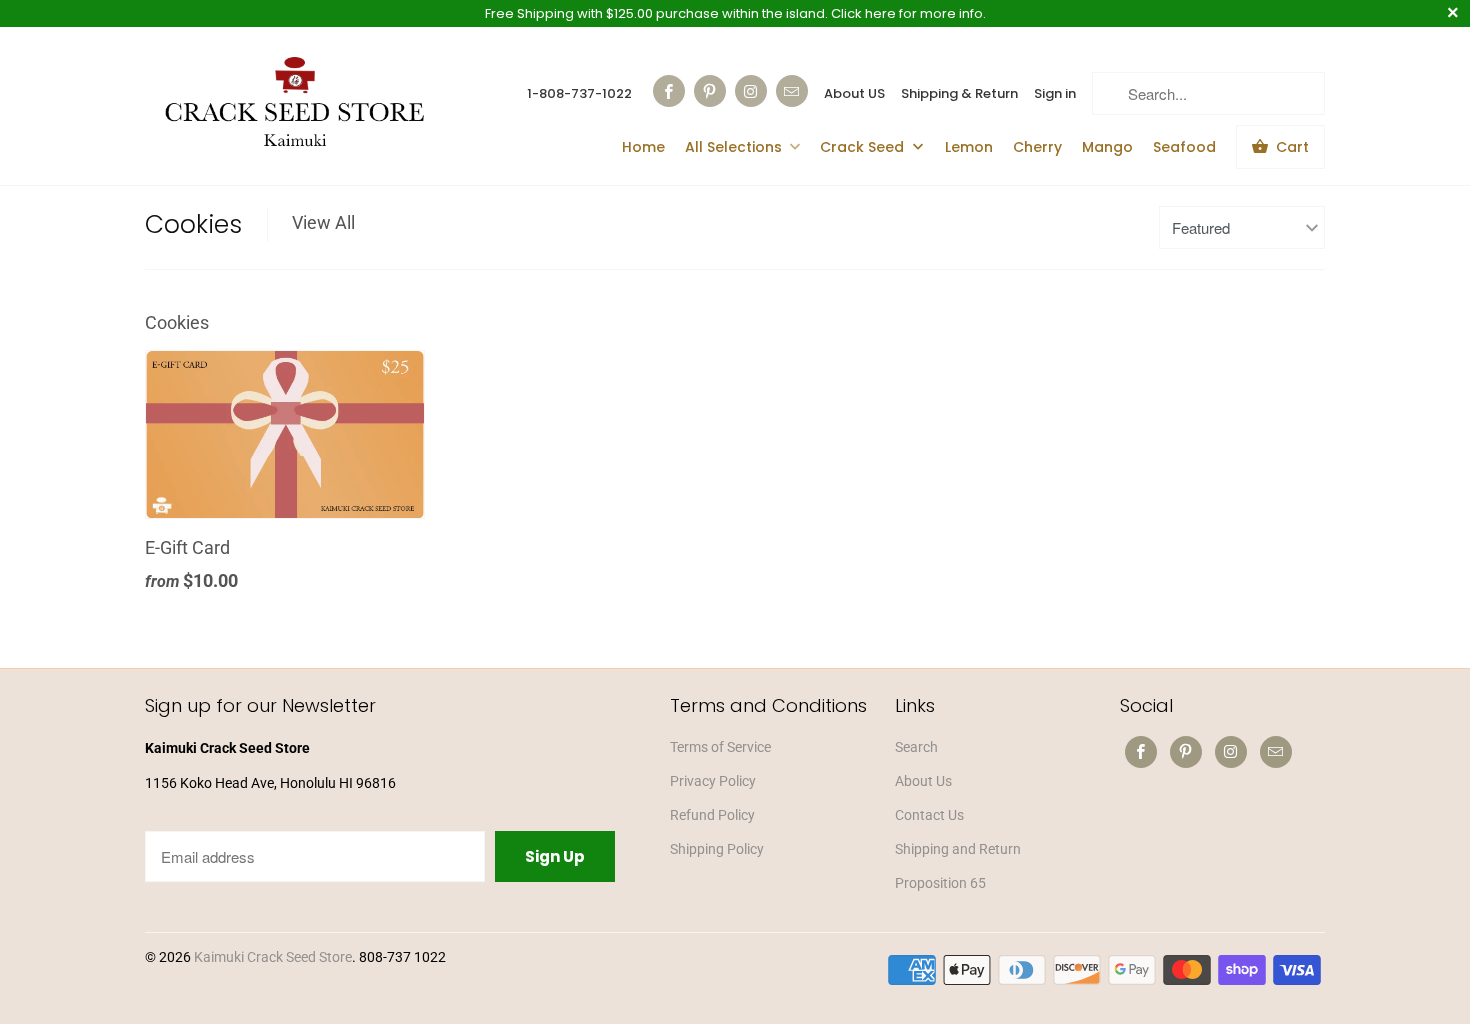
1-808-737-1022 (579, 93)
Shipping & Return (959, 93)
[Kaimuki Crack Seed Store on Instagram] (751, 91)
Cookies (193, 224)
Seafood (1184, 147)
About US (854, 93)
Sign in (1055, 93)
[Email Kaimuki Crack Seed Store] (792, 91)
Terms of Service (720, 747)
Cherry (1037, 147)
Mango (1107, 147)
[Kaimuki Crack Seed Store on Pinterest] (710, 91)
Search (916, 747)
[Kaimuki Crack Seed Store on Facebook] (669, 91)
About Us (923, 781)
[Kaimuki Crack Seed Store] (295, 104)
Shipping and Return (958, 849)
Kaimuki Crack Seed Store (273, 957)
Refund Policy (712, 815)
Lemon (969, 147)
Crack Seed (864, 147)
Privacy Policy (713, 781)
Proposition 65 (940, 883)
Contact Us (929, 815)
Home (643, 147)
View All (323, 222)
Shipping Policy (717, 849)
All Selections (733, 147)
